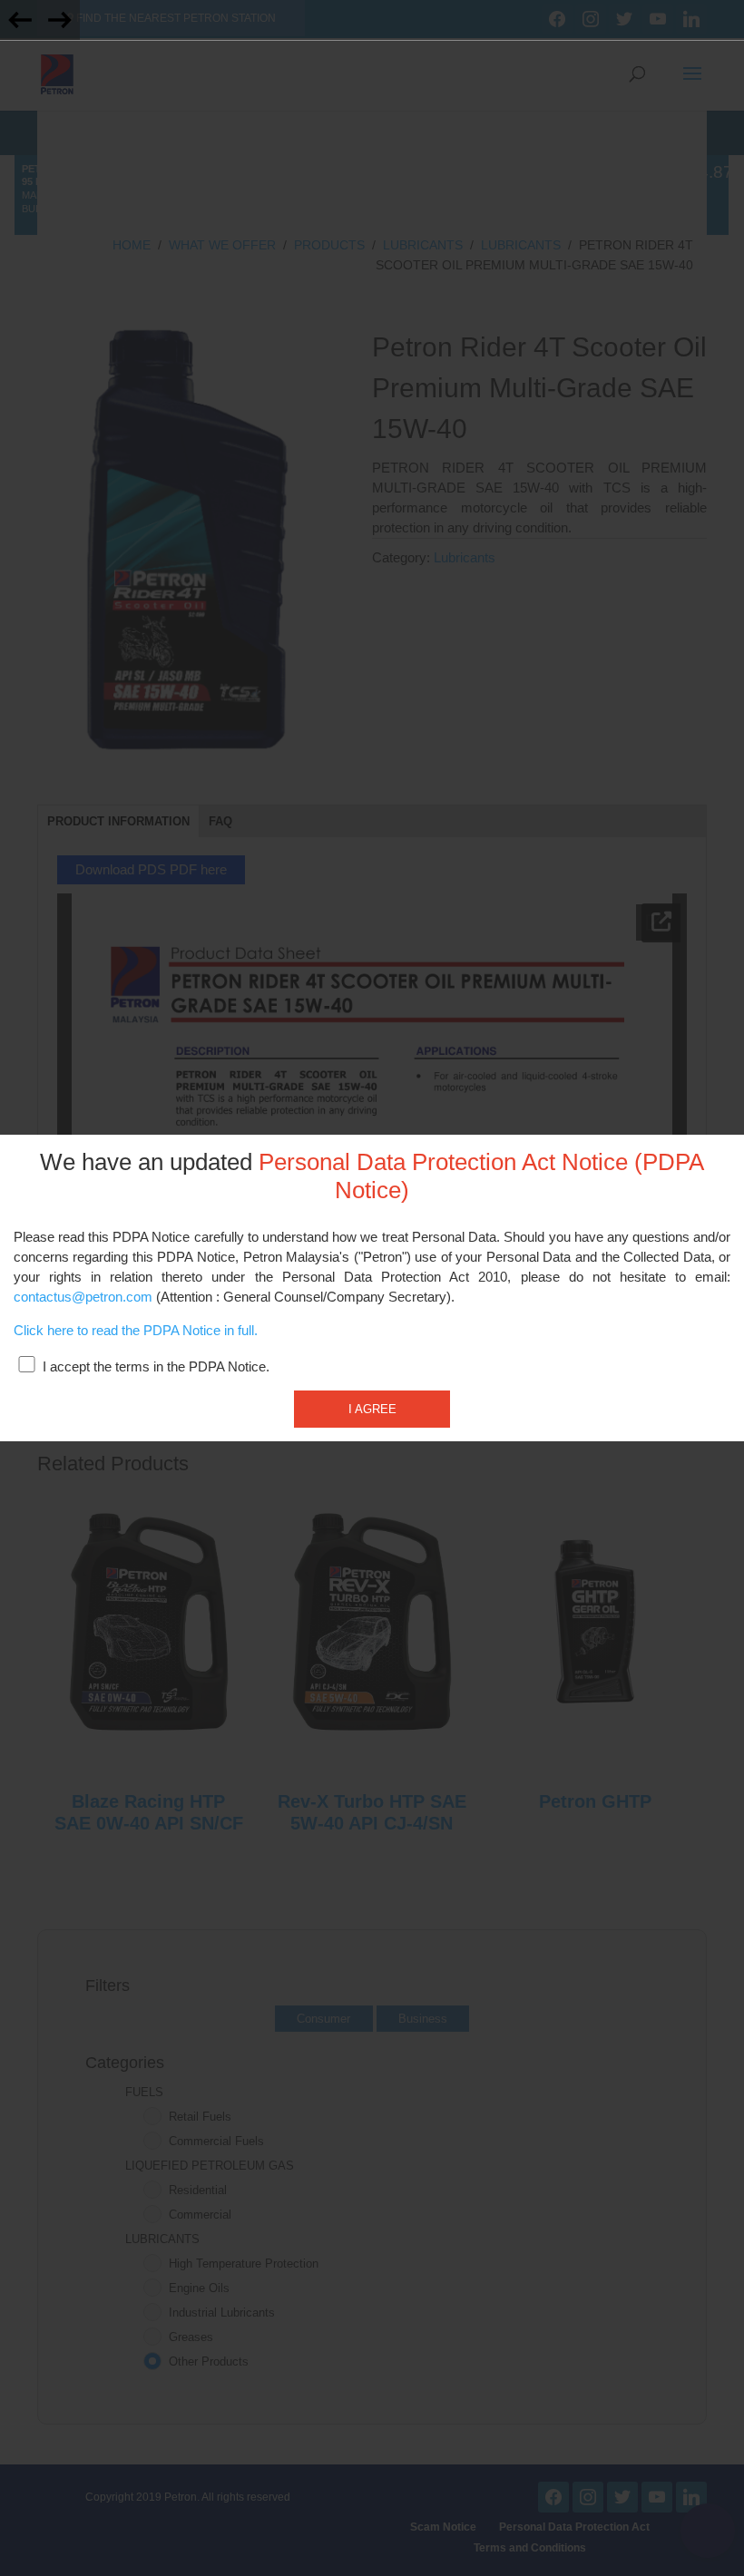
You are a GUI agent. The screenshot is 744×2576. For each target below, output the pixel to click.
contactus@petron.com (83, 1297)
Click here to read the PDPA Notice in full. (136, 1331)
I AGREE (372, 1409)
